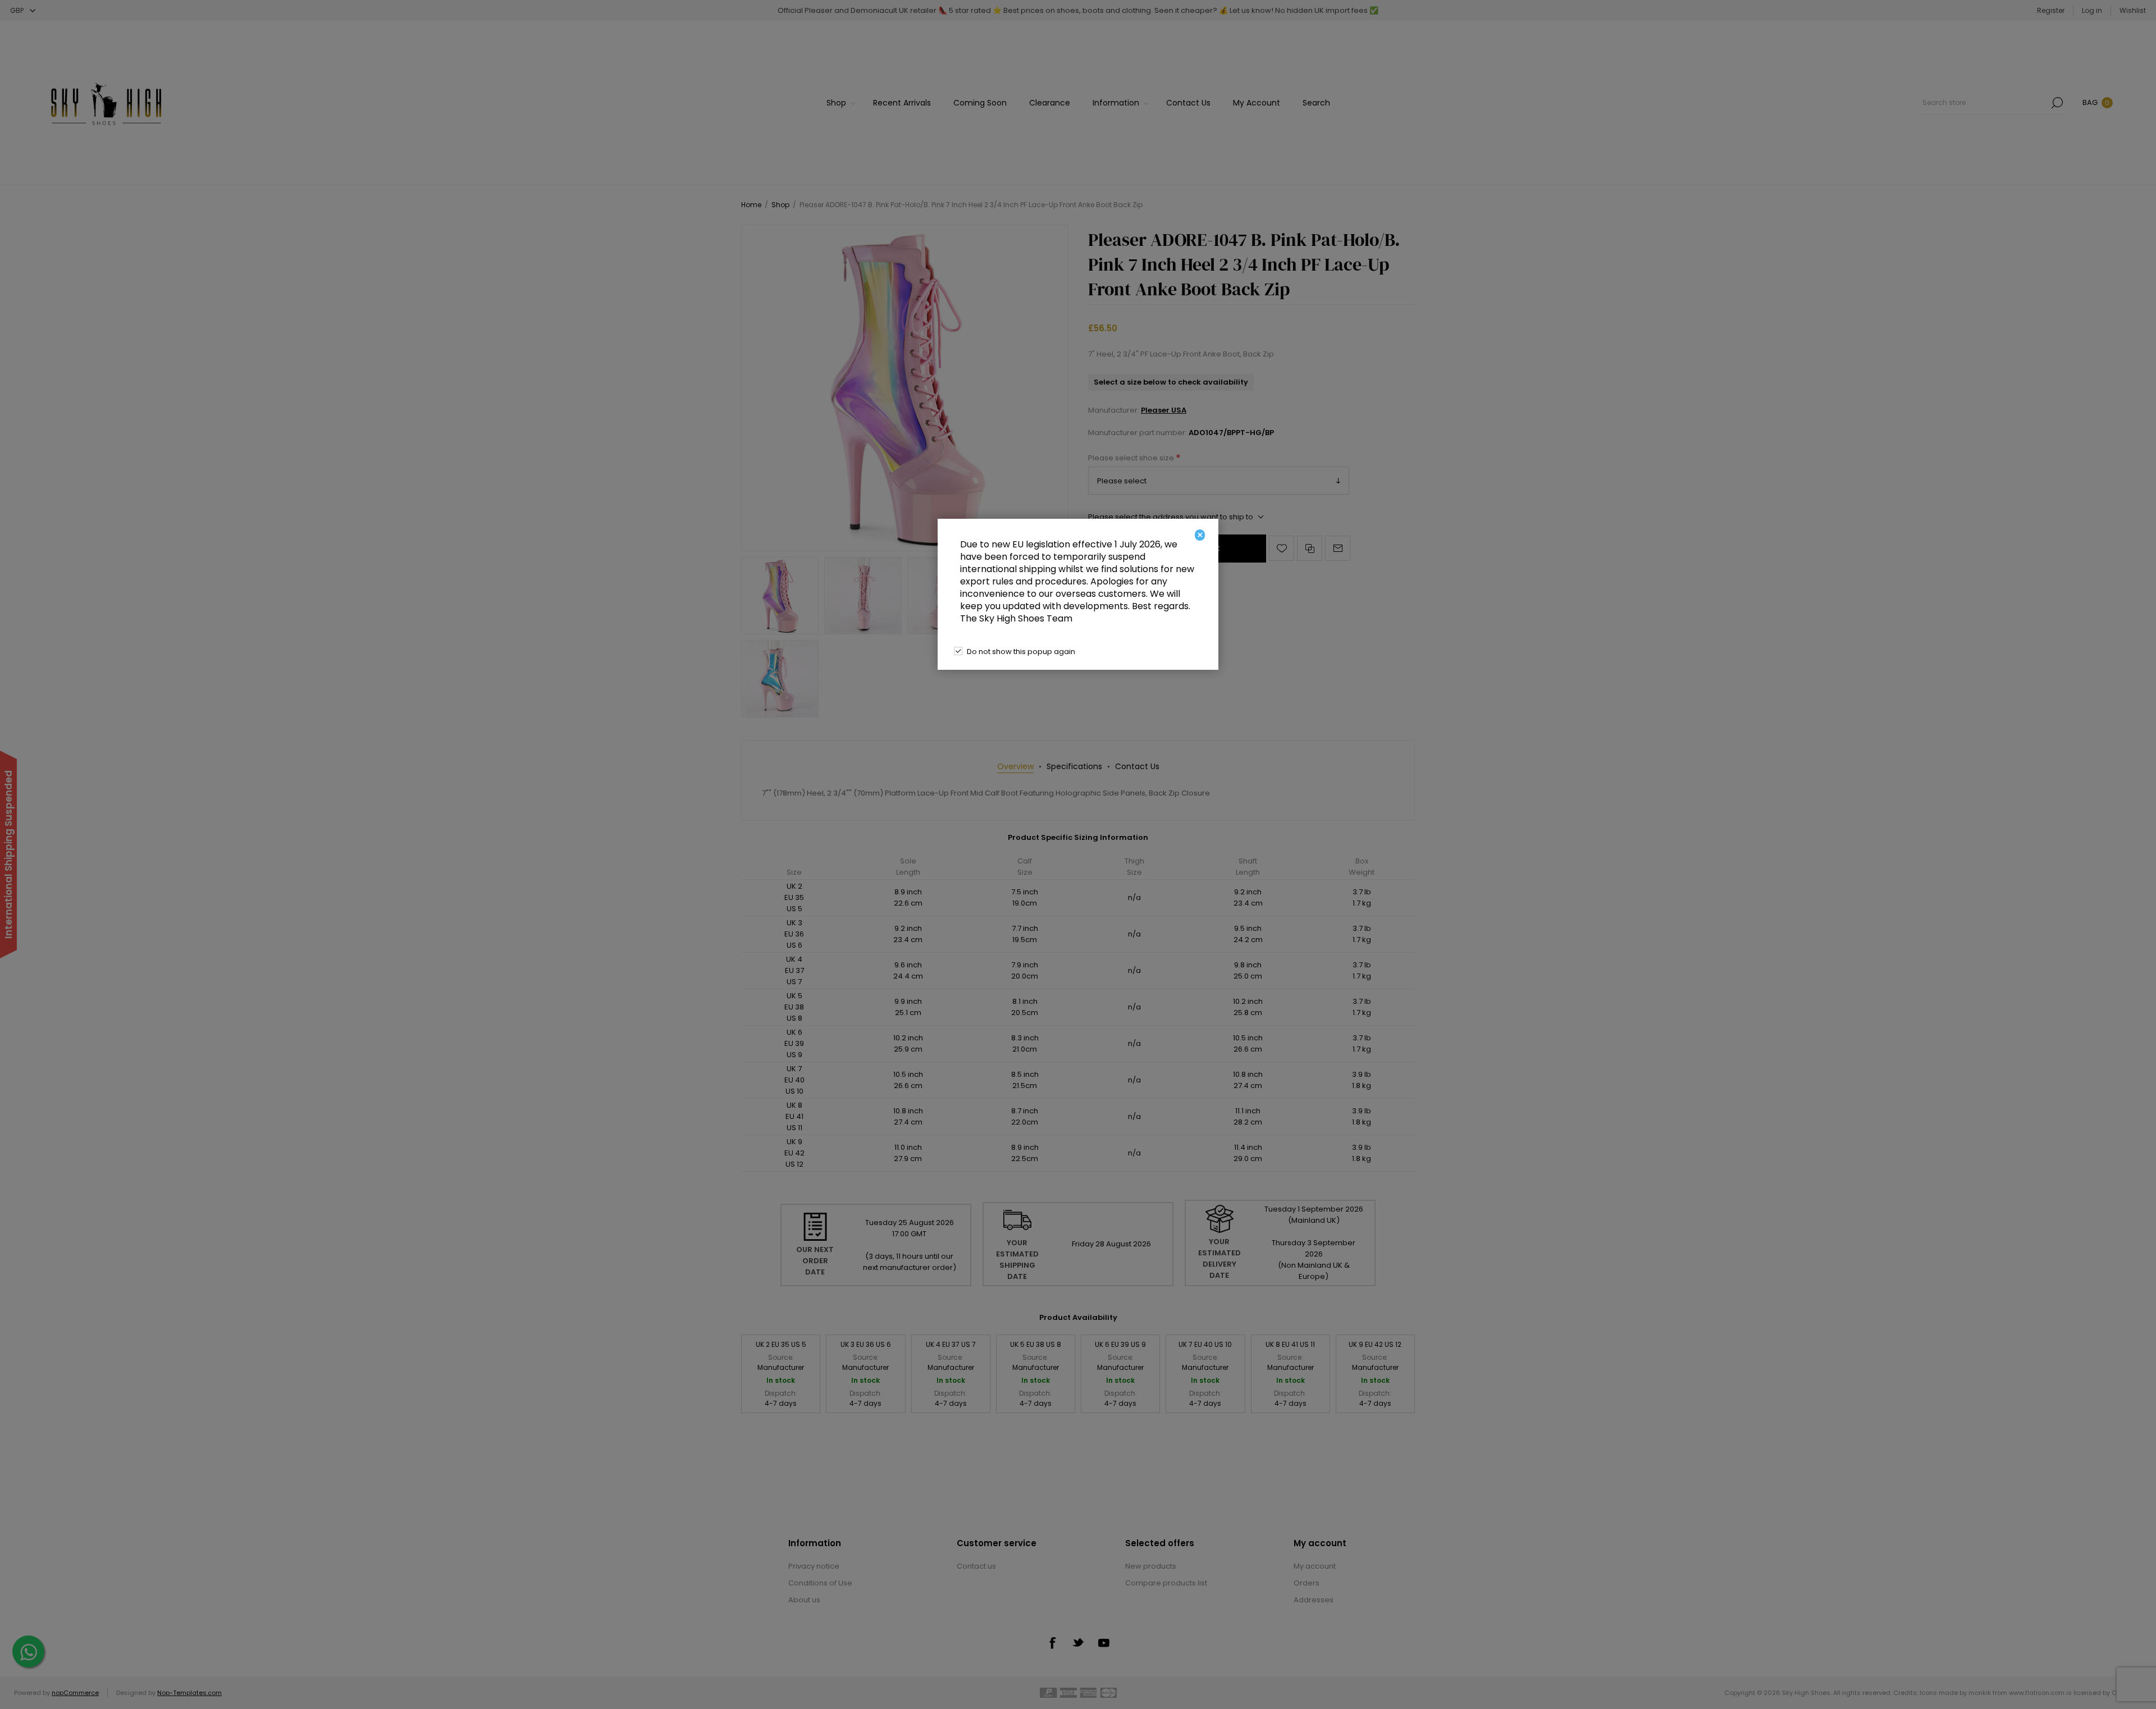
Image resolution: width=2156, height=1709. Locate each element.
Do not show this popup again (1021, 652)
